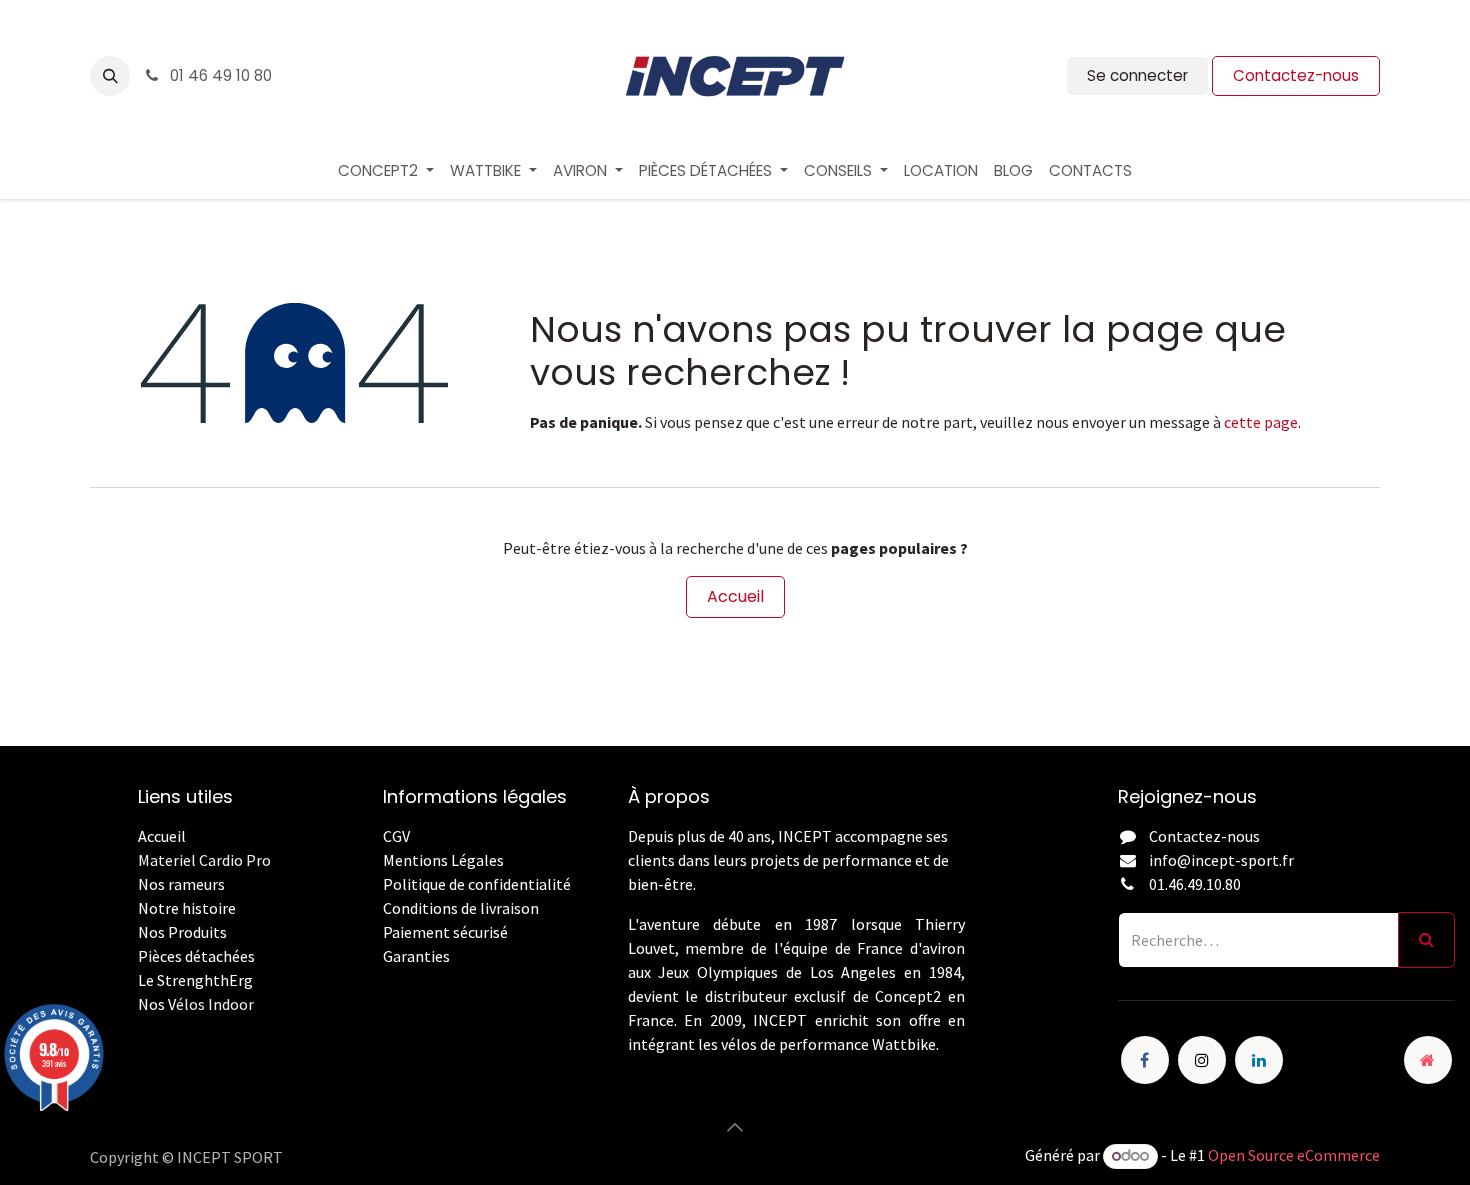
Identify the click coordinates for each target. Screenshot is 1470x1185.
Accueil (735, 596)
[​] (384, 980)
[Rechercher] (1426, 940)
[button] (110, 76)
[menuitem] (386, 171)
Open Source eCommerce (1294, 1155)
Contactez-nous (1296, 75)
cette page (1261, 422)
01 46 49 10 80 (219, 75)
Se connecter (1137, 75)
